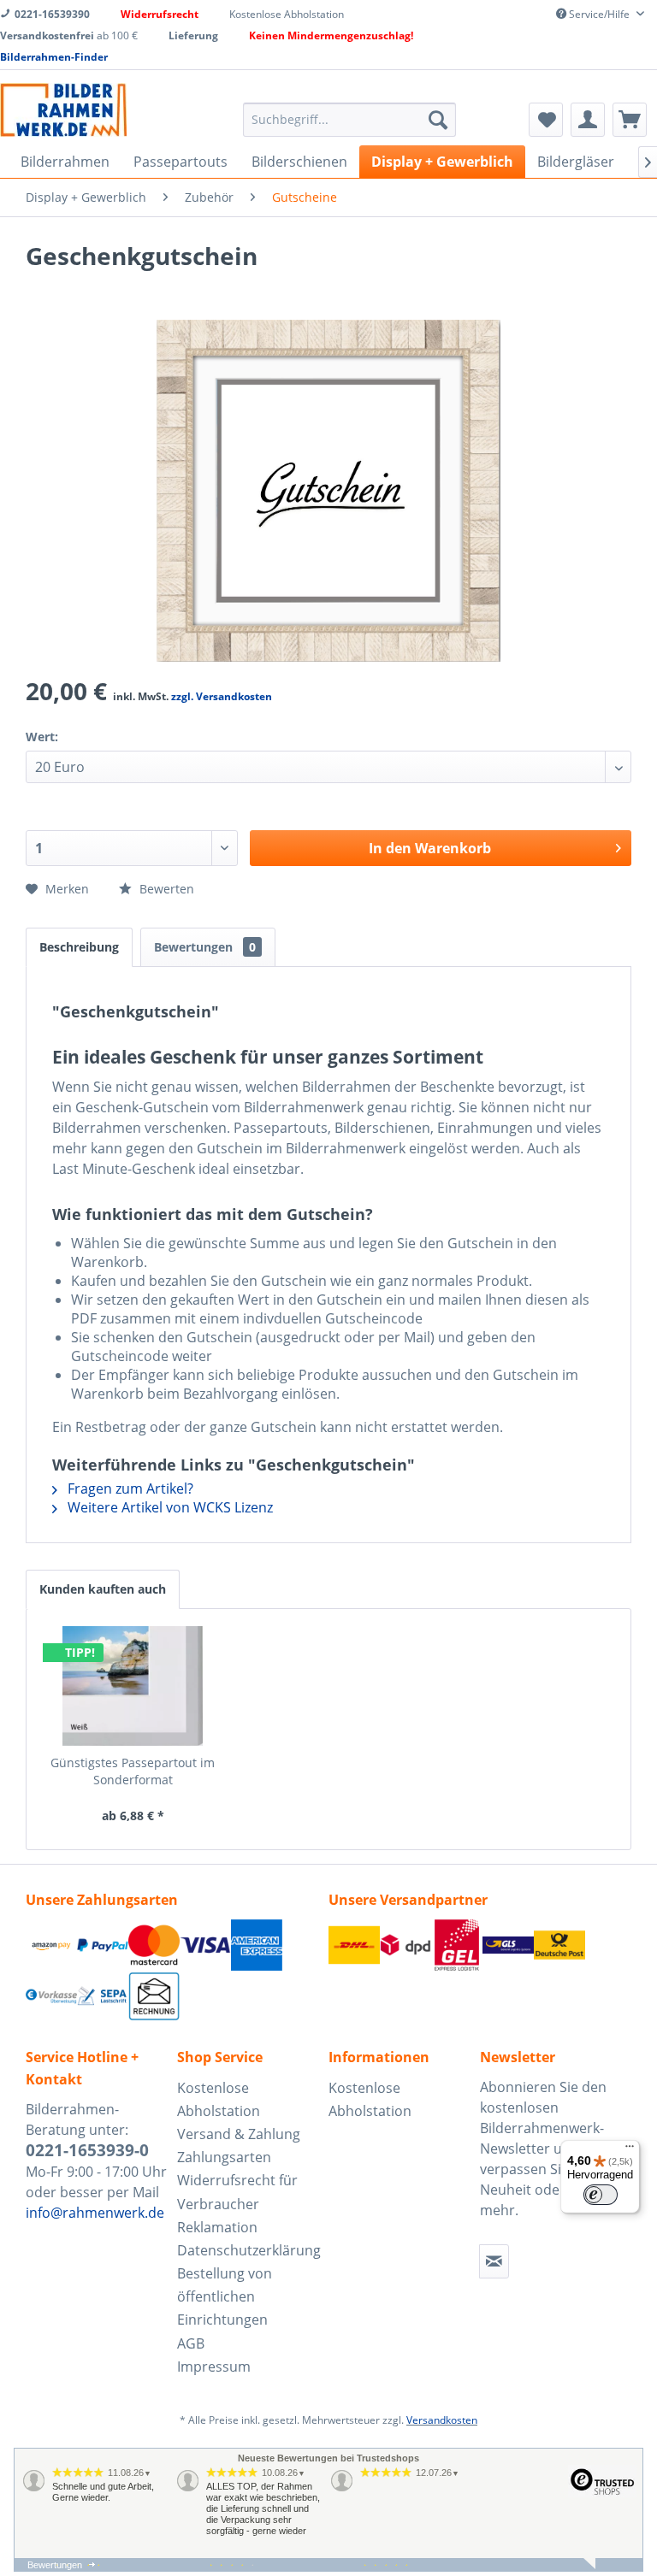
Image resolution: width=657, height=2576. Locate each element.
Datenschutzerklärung (249, 2250)
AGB (191, 2343)
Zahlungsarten (224, 2157)
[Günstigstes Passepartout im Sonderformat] (133, 1686)
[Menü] (630, 2150)
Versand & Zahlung (239, 2134)
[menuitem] (350, 120)
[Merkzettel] (546, 120)
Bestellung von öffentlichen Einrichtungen (225, 2296)
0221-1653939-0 (87, 2150)
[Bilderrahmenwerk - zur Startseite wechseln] (63, 110)
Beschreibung (79, 947)
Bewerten (165, 889)
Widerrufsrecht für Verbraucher (237, 2192)
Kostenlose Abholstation (219, 2099)
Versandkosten (442, 2420)
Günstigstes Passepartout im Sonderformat (133, 1771)
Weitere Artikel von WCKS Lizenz (169, 1507)
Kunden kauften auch (103, 1589)
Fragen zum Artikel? (129, 1488)
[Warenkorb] (630, 120)
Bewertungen (205, 947)
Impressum (214, 2367)
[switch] (601, 2195)
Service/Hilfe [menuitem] (599, 14)
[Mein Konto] (588, 120)
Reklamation (217, 2227)
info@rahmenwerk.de (95, 2213)
